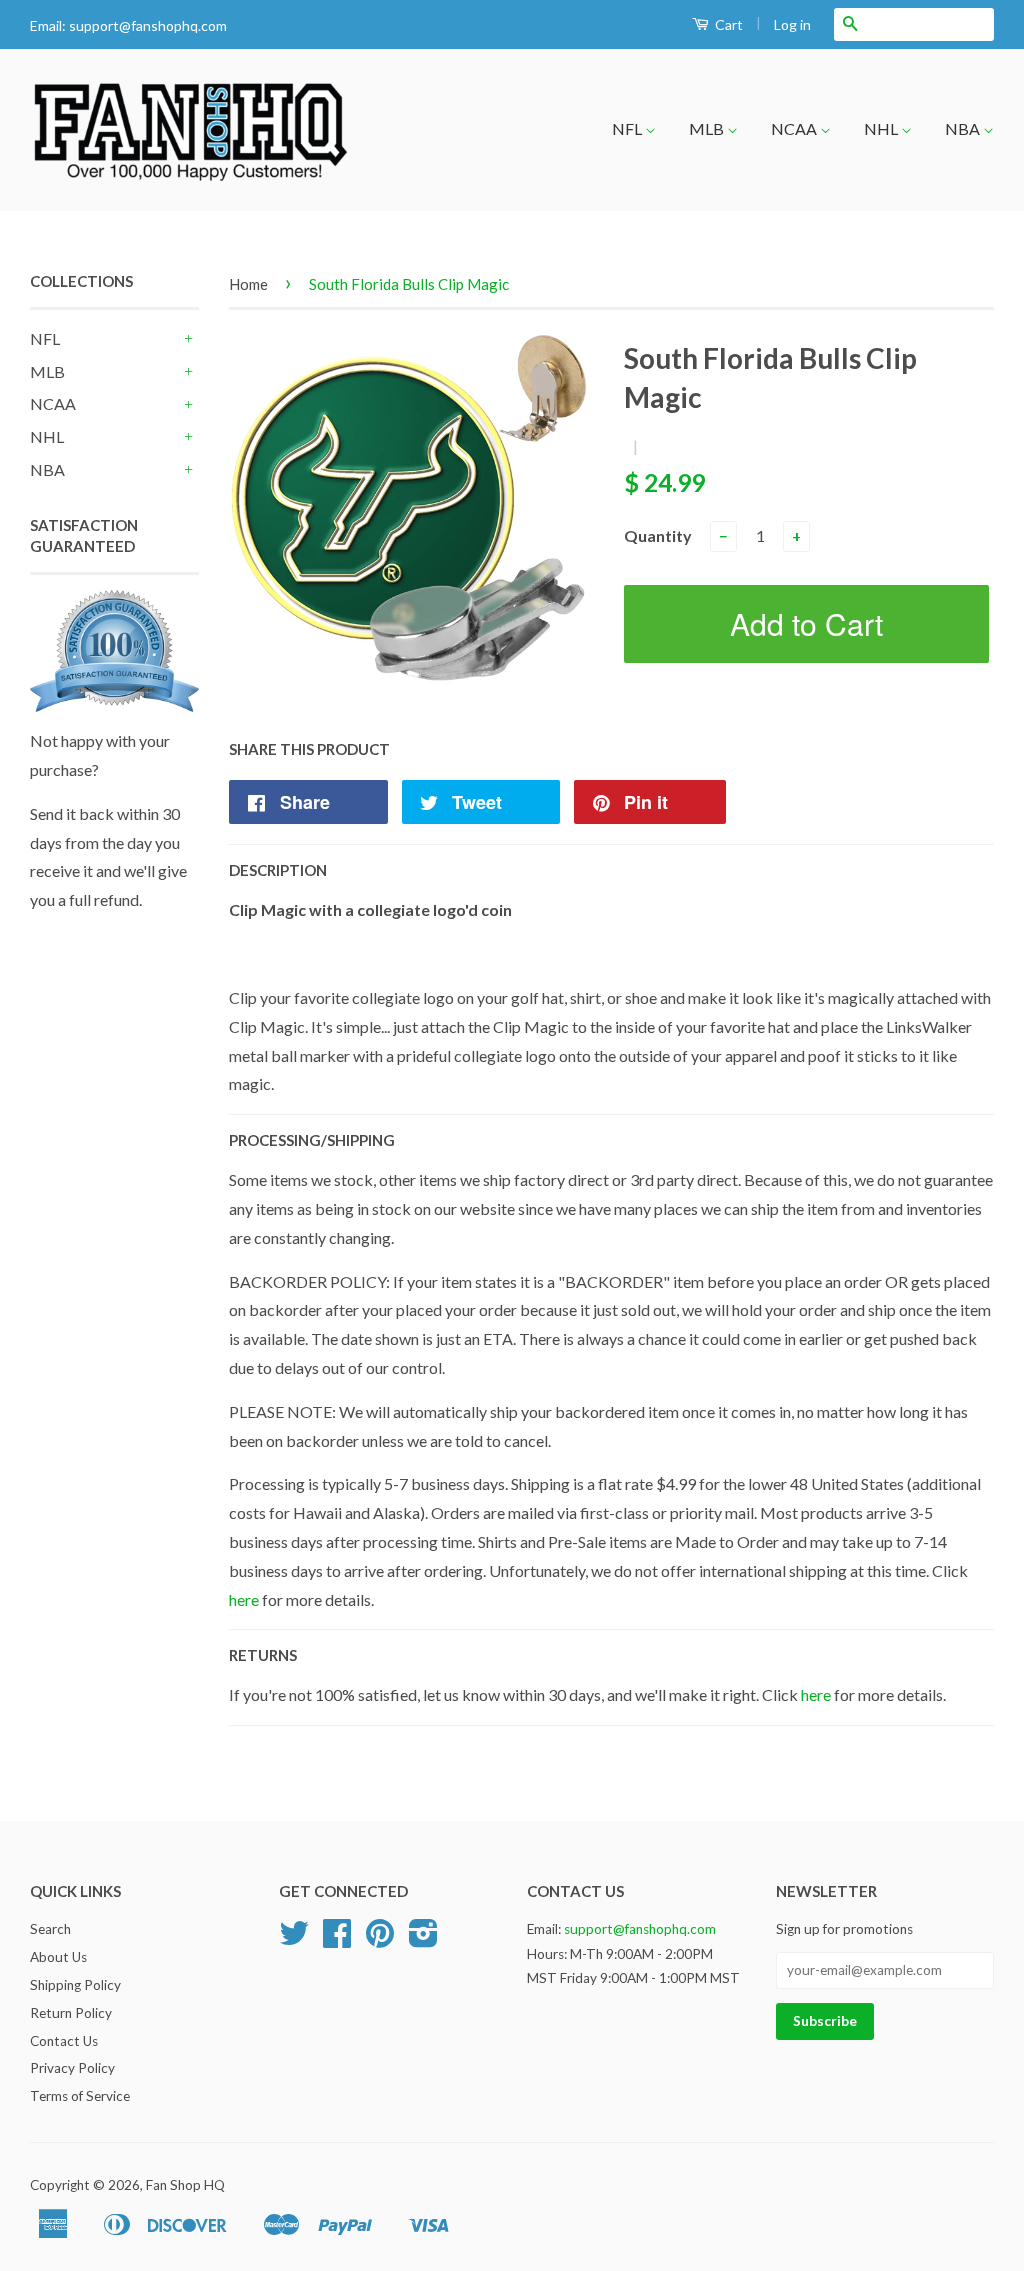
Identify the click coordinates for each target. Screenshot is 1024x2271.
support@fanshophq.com (148, 25)
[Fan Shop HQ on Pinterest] (380, 1940)
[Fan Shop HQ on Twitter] (294, 1940)
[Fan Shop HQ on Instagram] (423, 1940)
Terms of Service (80, 2096)
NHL (882, 128)
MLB (708, 128)
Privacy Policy (72, 2068)
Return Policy (71, 2013)
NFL (628, 128)
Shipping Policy (75, 1985)
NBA (964, 128)
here (244, 1599)
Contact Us (64, 2041)
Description (278, 870)
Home (248, 284)
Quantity (658, 535)
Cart (727, 24)
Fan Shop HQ (185, 2185)
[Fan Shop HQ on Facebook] (337, 1940)
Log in (792, 24)
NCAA (795, 128)
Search (50, 1929)
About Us (58, 1957)
